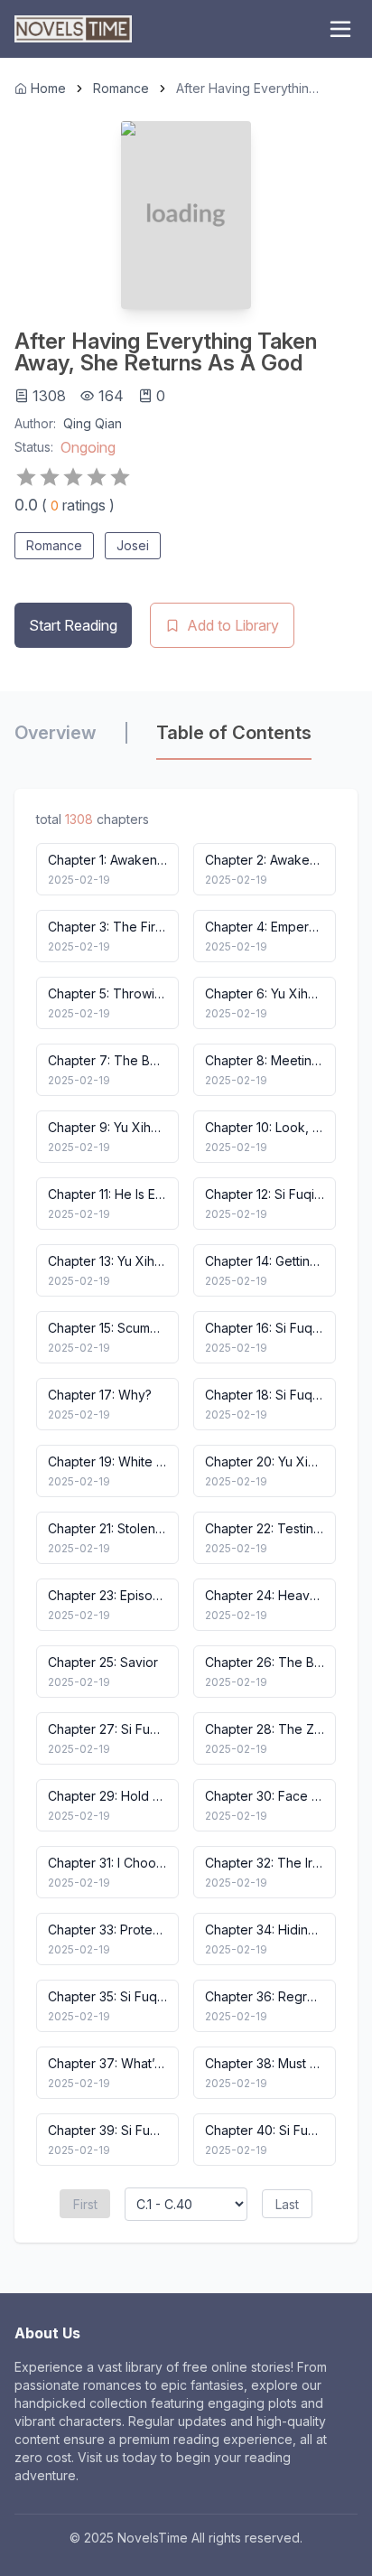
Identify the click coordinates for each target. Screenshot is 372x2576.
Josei (133, 545)
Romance (121, 88)
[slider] (73, 477)
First (85, 2204)
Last (287, 2204)
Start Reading (73, 625)
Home (48, 88)
